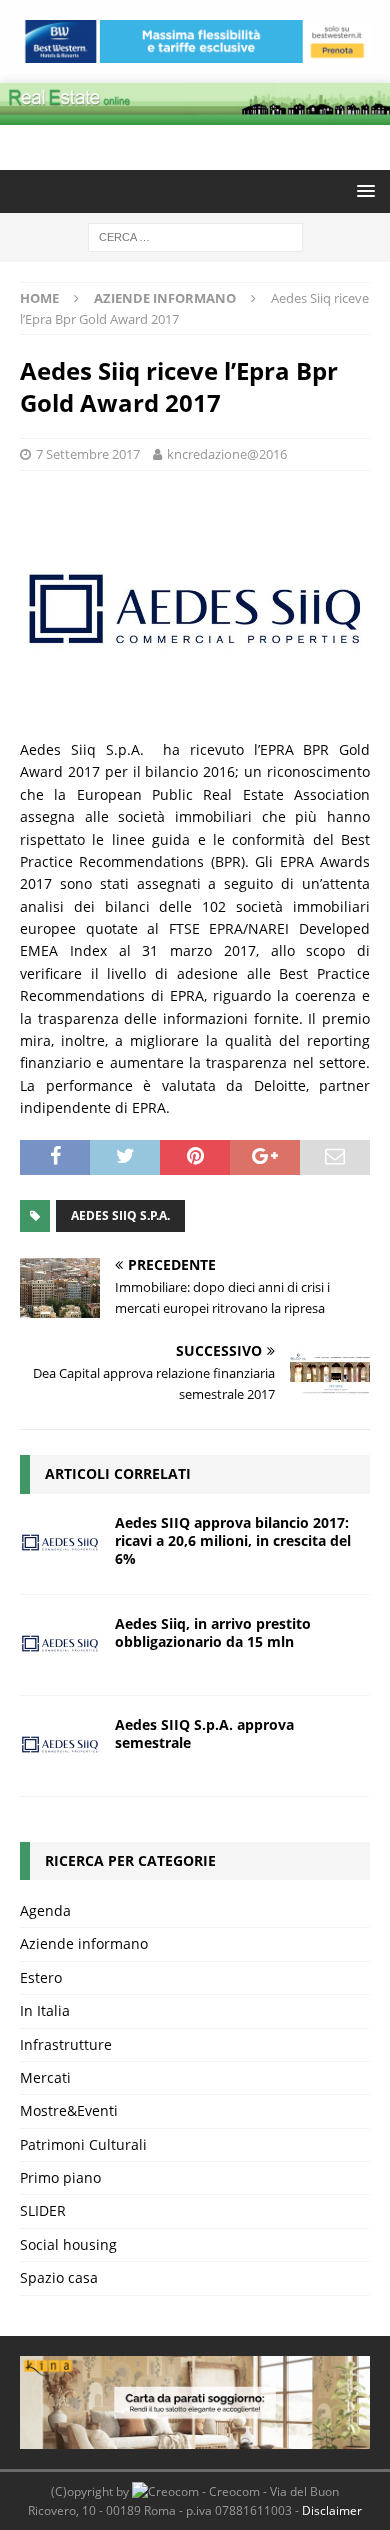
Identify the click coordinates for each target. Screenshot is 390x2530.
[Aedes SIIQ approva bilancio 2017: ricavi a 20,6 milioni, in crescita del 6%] (60, 1544)
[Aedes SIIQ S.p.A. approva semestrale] (60, 1746)
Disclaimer (332, 2510)
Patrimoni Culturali (83, 2144)
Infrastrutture (66, 2044)
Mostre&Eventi (69, 2110)
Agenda (45, 1910)
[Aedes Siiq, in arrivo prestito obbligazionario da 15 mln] (60, 1645)
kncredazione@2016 (227, 454)
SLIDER (43, 2210)
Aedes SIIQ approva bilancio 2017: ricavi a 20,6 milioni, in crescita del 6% (233, 1540)
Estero (41, 1977)
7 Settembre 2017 (88, 454)
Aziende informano (84, 1943)
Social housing (68, 2244)
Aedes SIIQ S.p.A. (120, 1215)
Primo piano (60, 2177)
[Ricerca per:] (195, 235)
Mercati (45, 2077)
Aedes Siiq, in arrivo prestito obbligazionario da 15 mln (213, 1632)
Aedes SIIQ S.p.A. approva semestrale (204, 1733)
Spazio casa (59, 2277)
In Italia (45, 2010)
